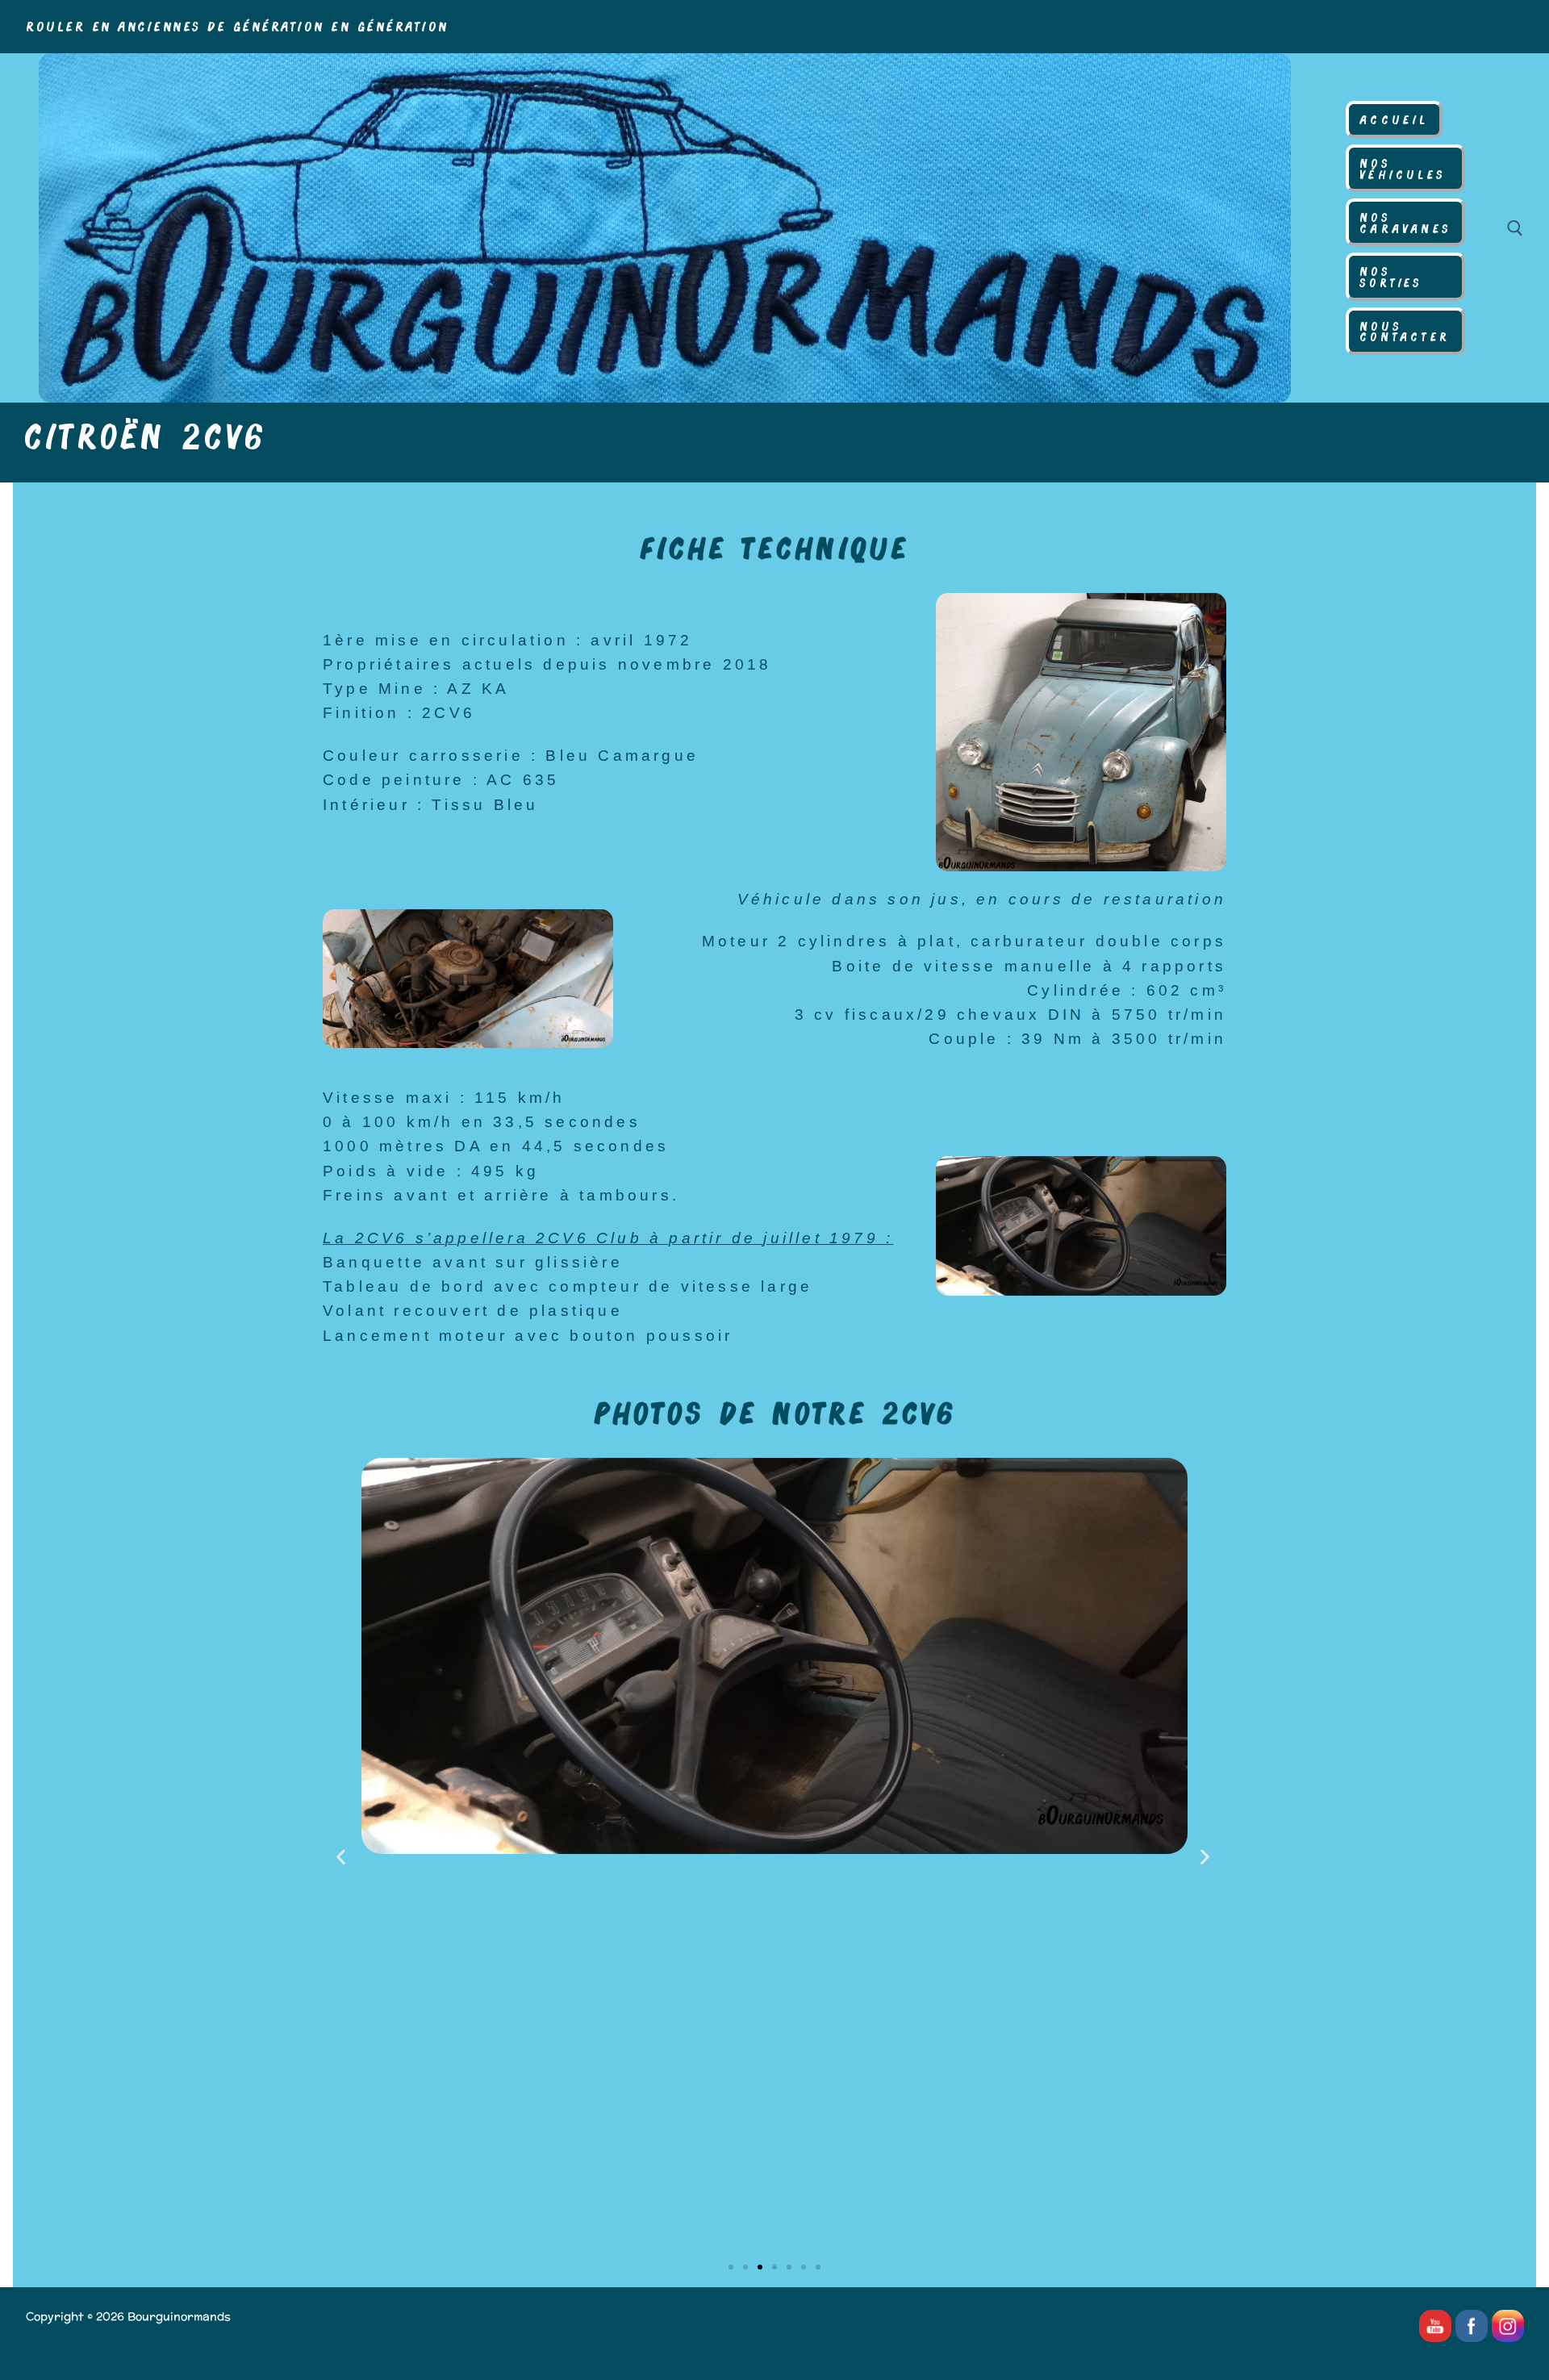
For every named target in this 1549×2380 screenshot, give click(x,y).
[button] (342, 1856)
